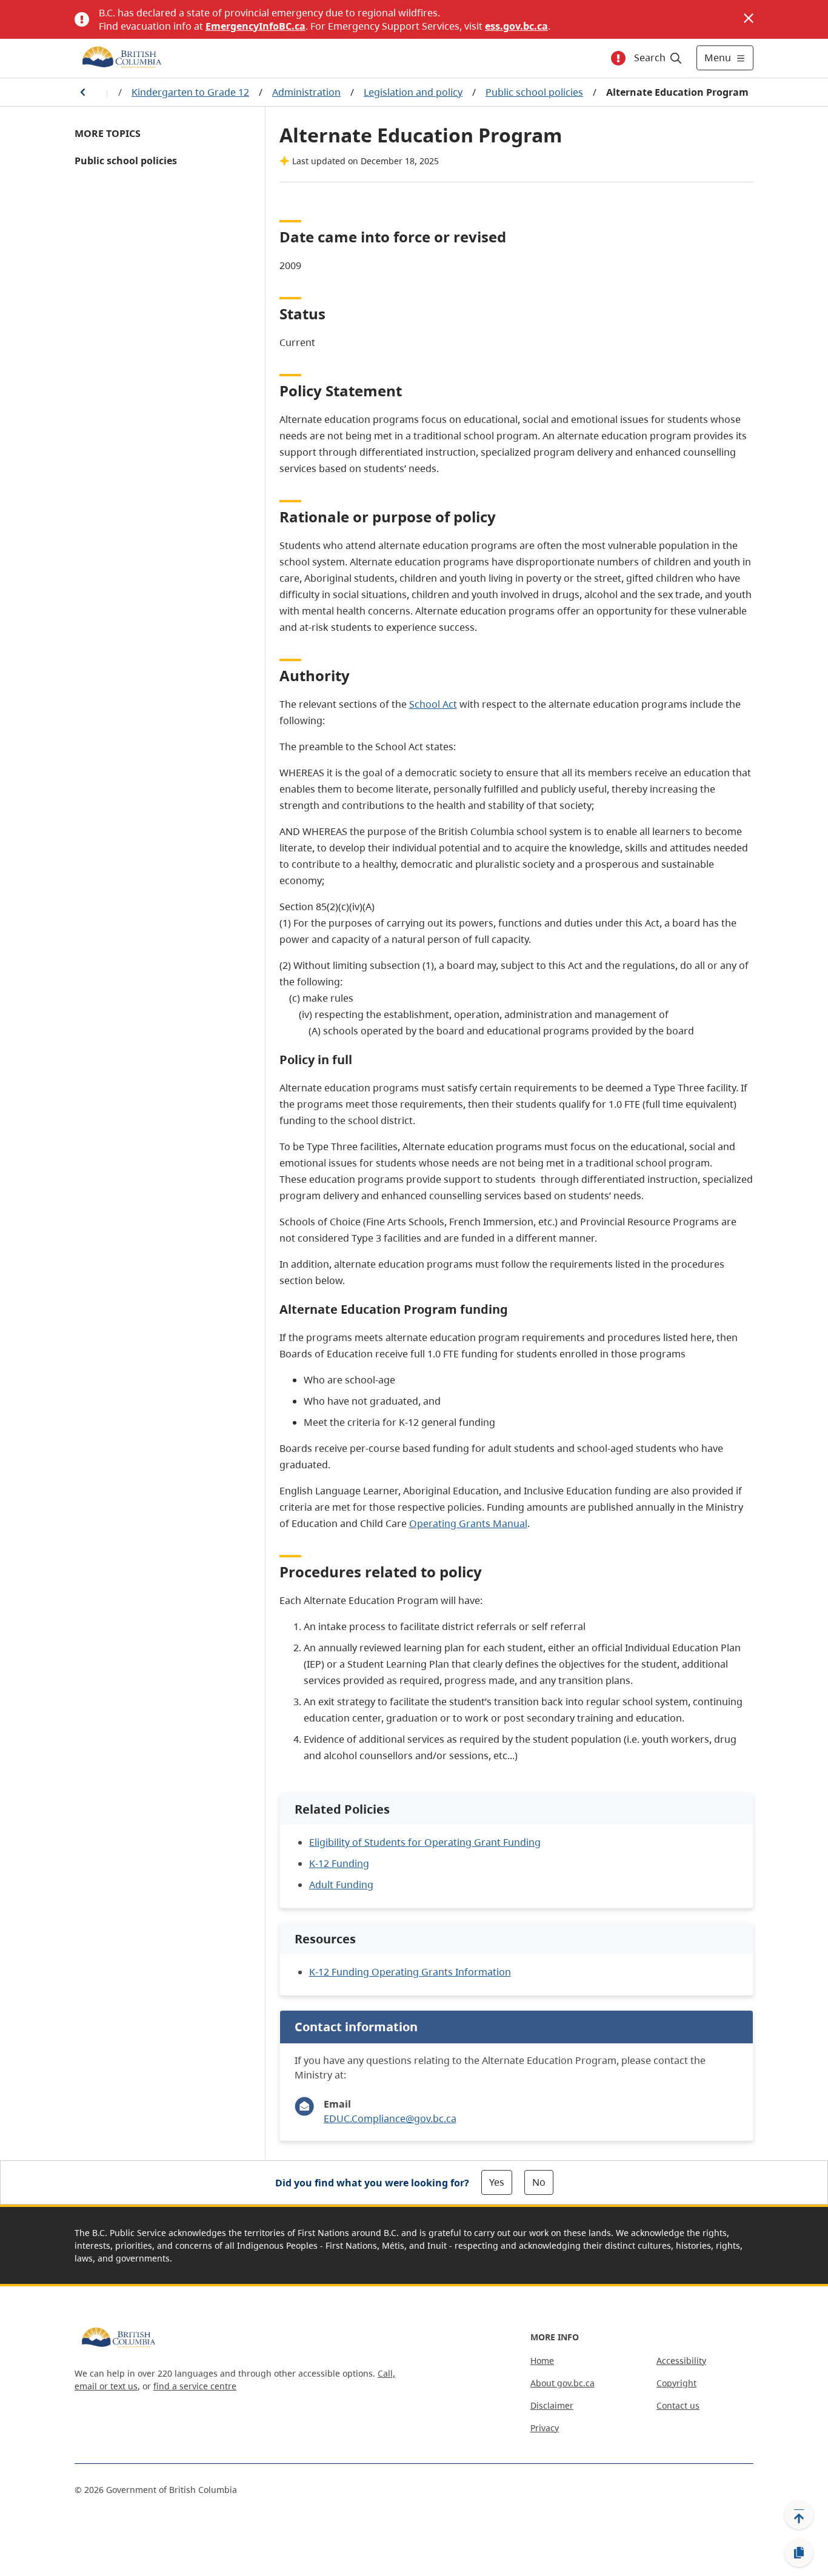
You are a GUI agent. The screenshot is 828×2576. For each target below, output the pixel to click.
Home (542, 2361)
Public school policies (534, 92)
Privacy (545, 2428)
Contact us (678, 2405)
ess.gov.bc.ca (516, 26)
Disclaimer (552, 2405)
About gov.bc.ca (563, 2383)
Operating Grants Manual (468, 1523)
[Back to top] (799, 2515)
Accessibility (681, 2361)
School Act (433, 704)
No (539, 2182)
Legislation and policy (413, 92)
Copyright (676, 2383)
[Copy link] (799, 2553)
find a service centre (195, 2386)
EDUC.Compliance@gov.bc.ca (390, 2118)
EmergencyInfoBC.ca (255, 26)
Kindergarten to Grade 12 (190, 92)
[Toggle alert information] (618, 58)
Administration (306, 92)
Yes (497, 2182)
